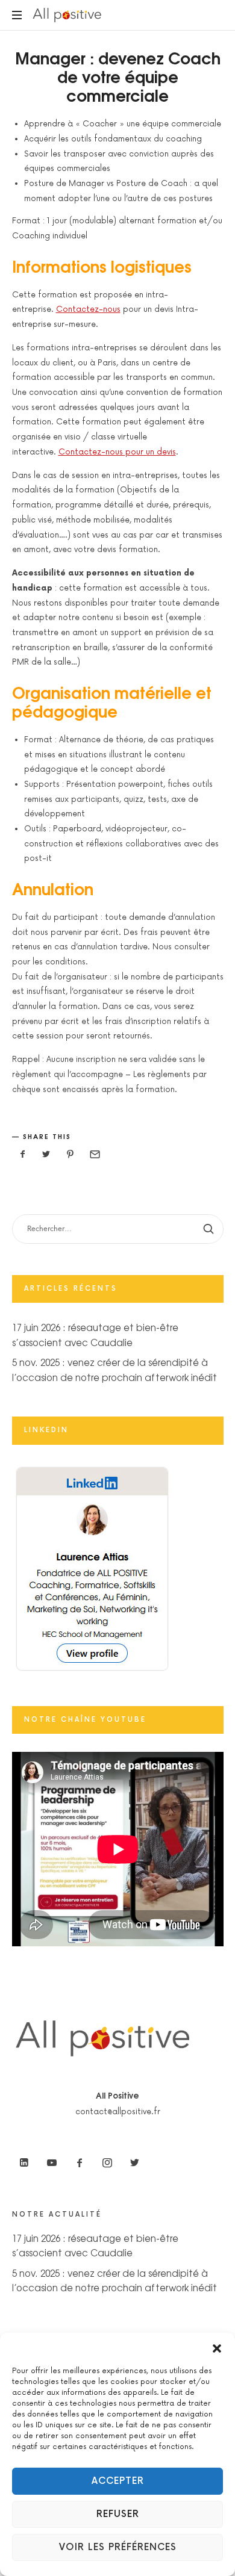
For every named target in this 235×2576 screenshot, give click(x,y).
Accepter (118, 2481)
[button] (217, 2348)
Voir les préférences (118, 2547)
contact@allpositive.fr (118, 2112)
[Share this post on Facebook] (23, 1155)
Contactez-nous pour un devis (117, 452)
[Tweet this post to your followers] (46, 1155)
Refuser (118, 2514)
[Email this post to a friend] (94, 1155)
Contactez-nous (88, 309)
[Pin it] (70, 1155)
